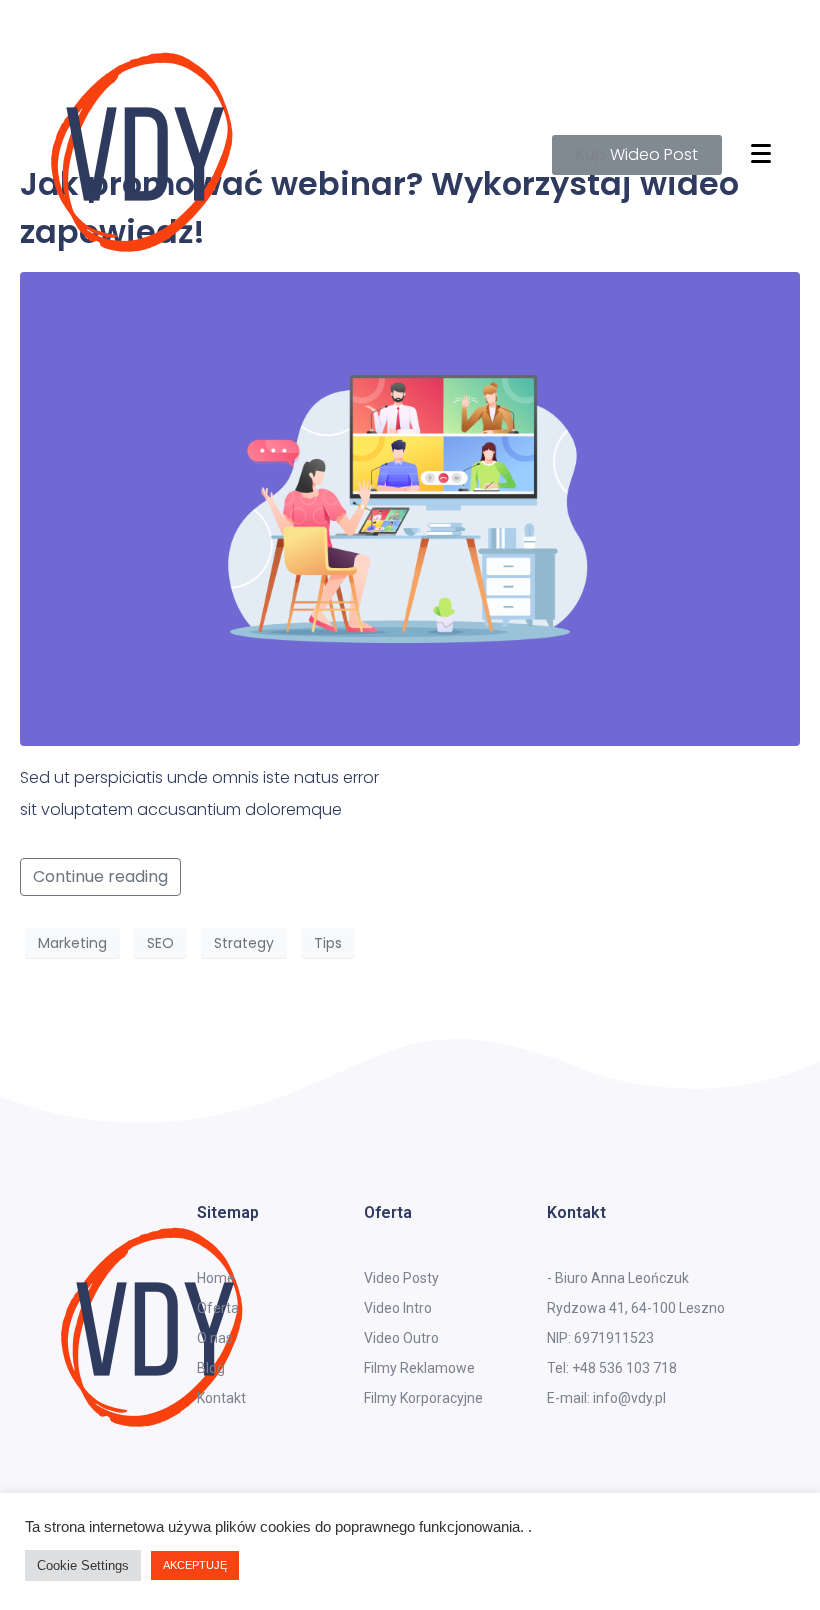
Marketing (72, 943)
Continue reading (100, 876)
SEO (160, 943)
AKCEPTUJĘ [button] (195, 1565)
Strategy (244, 943)
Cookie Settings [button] (83, 1565)
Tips (328, 943)
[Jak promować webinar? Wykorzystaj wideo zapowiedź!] (410, 507)
